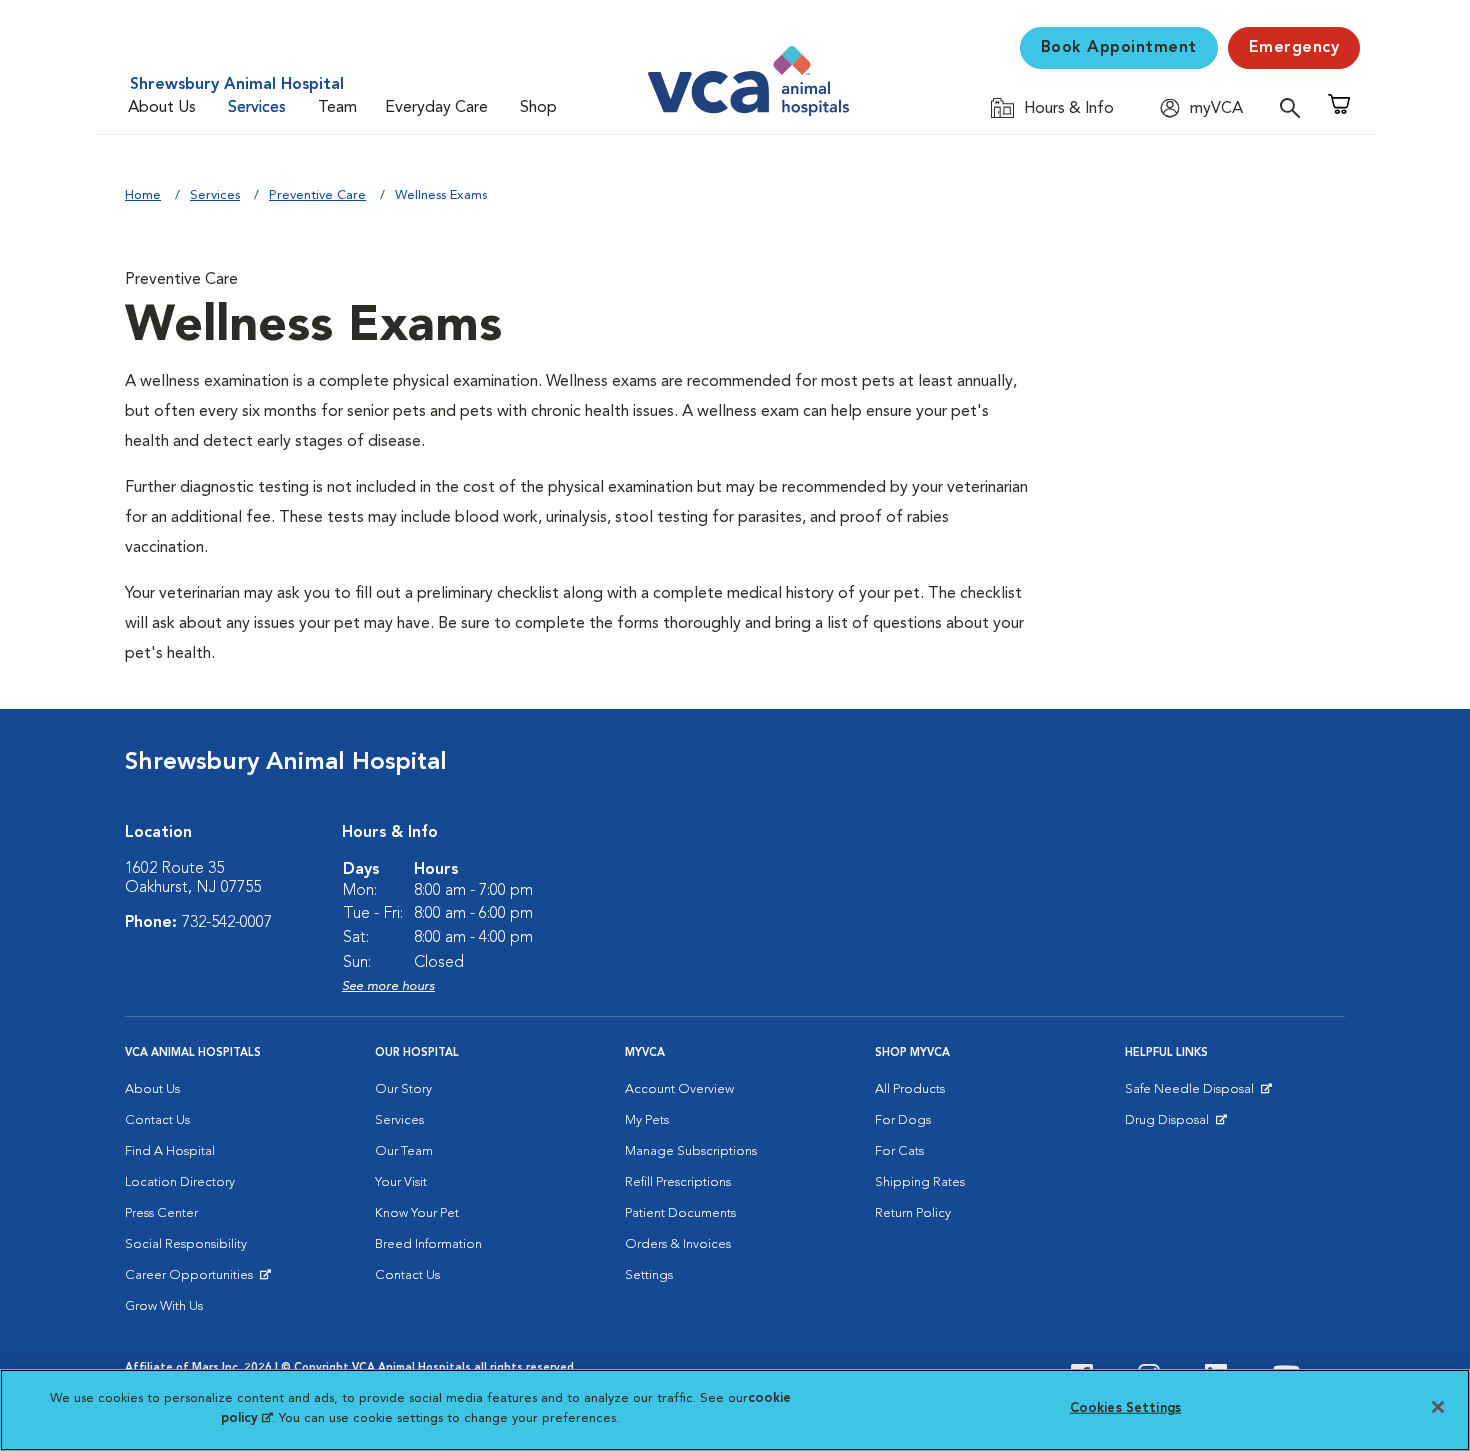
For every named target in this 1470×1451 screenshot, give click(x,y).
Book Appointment (1119, 48)
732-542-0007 (227, 923)
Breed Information (428, 1244)
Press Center (161, 1213)
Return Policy (913, 1213)
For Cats (899, 1151)
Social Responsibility (186, 1244)
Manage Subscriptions (691, 1151)
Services (257, 108)
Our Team (404, 1151)
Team (337, 108)
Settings (649, 1275)
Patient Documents (680, 1213)
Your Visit (401, 1182)
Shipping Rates (920, 1182)
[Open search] (1295, 107)
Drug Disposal (1175, 1125)
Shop (538, 108)
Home (143, 195)
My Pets (647, 1120)
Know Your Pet (417, 1213)
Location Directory (180, 1182)
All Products (910, 1089)
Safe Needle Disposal (1192, 1094)
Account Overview (679, 1089)
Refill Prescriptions (678, 1182)
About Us (162, 108)
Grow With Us (164, 1306)
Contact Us (157, 1120)
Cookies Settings (1125, 1408)
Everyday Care (436, 108)
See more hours (388, 986)
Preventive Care (317, 195)
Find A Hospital (170, 1151)
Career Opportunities (192, 1280)
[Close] (1438, 1407)
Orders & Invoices (678, 1244)
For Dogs (903, 1120)
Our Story (403, 1089)
